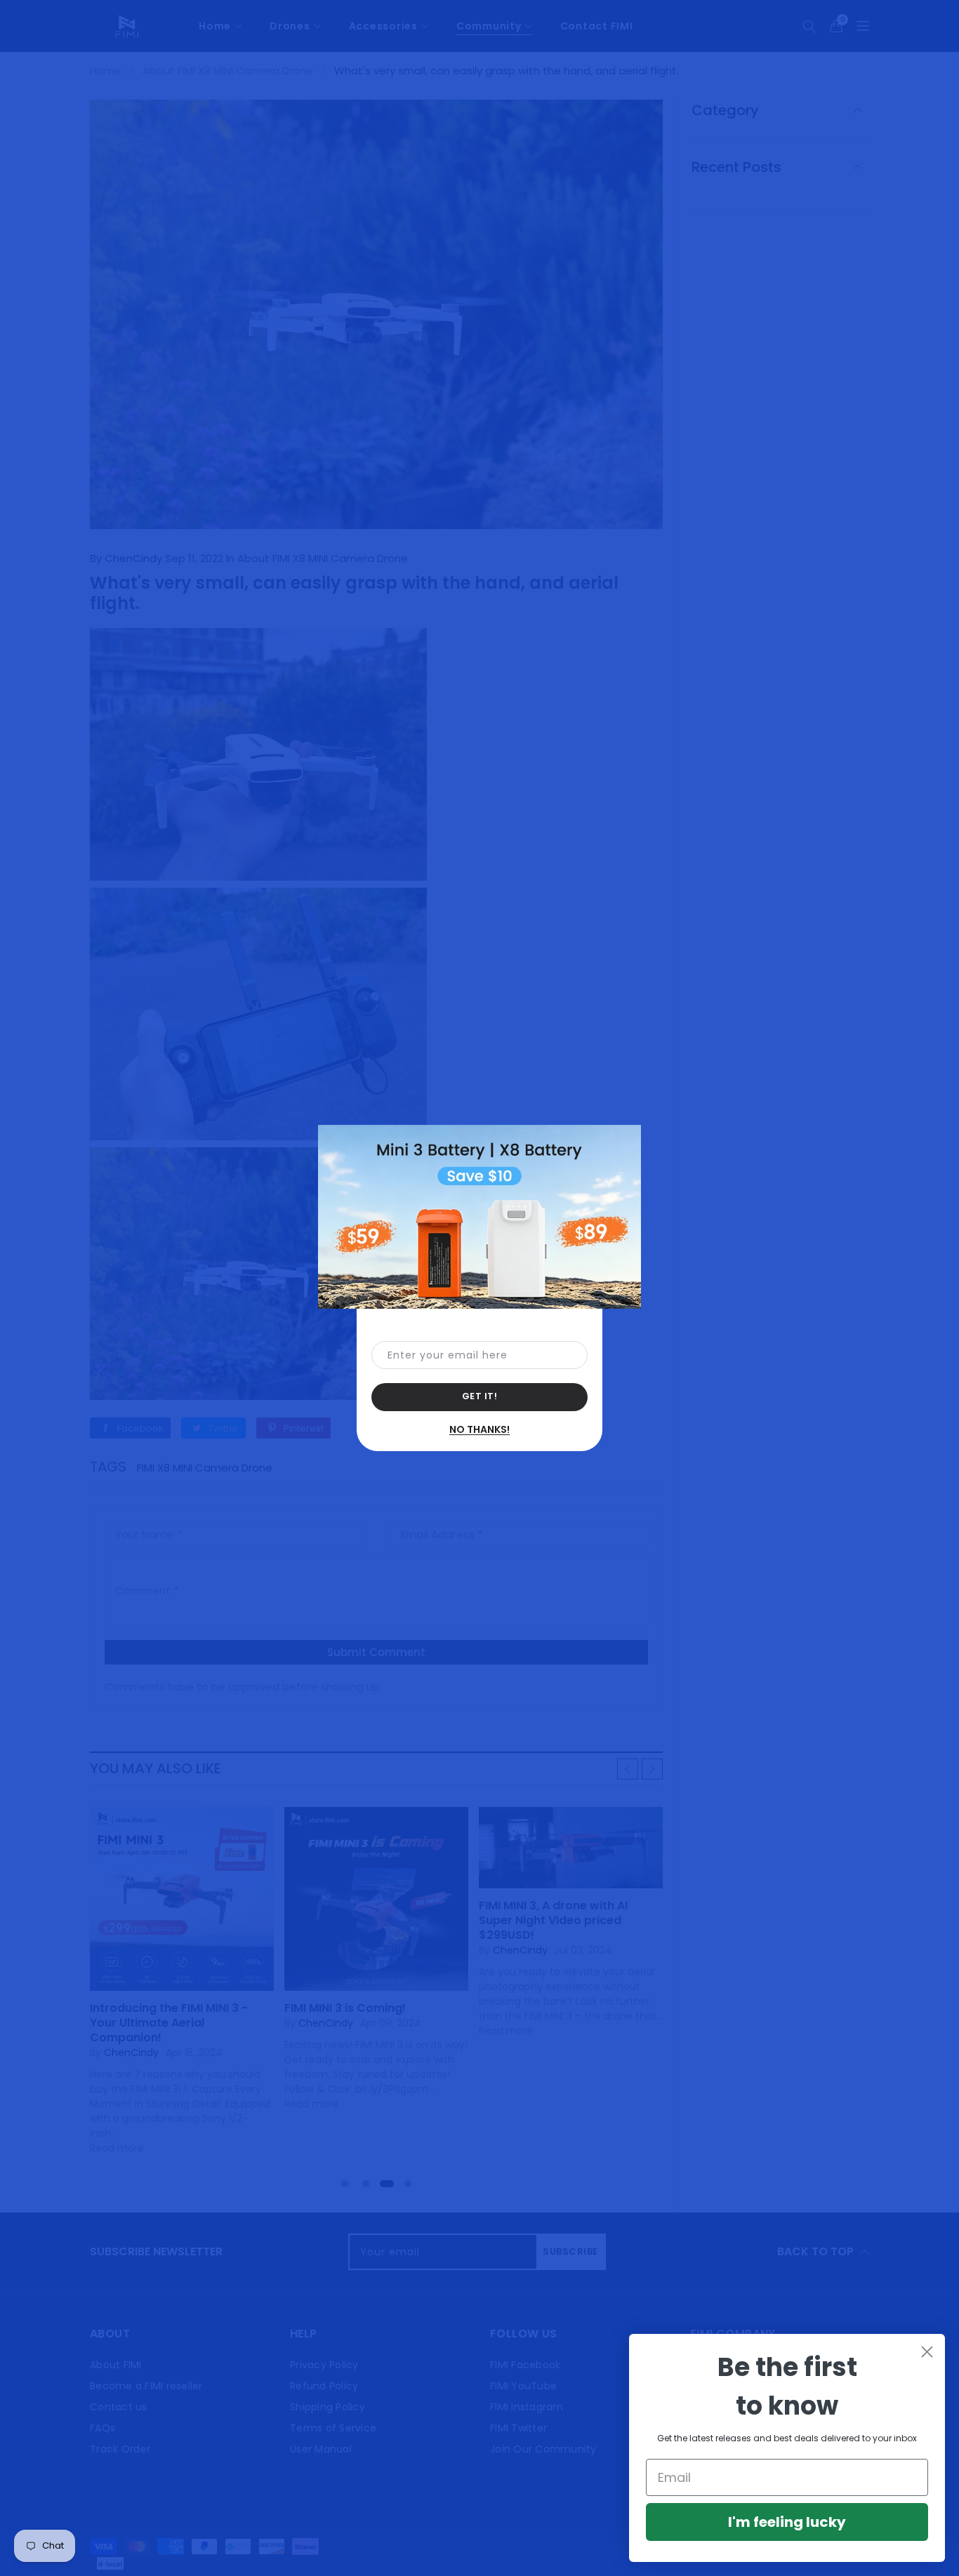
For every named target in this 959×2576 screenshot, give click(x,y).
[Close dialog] (927, 2352)
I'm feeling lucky (787, 2522)
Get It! (480, 1396)
